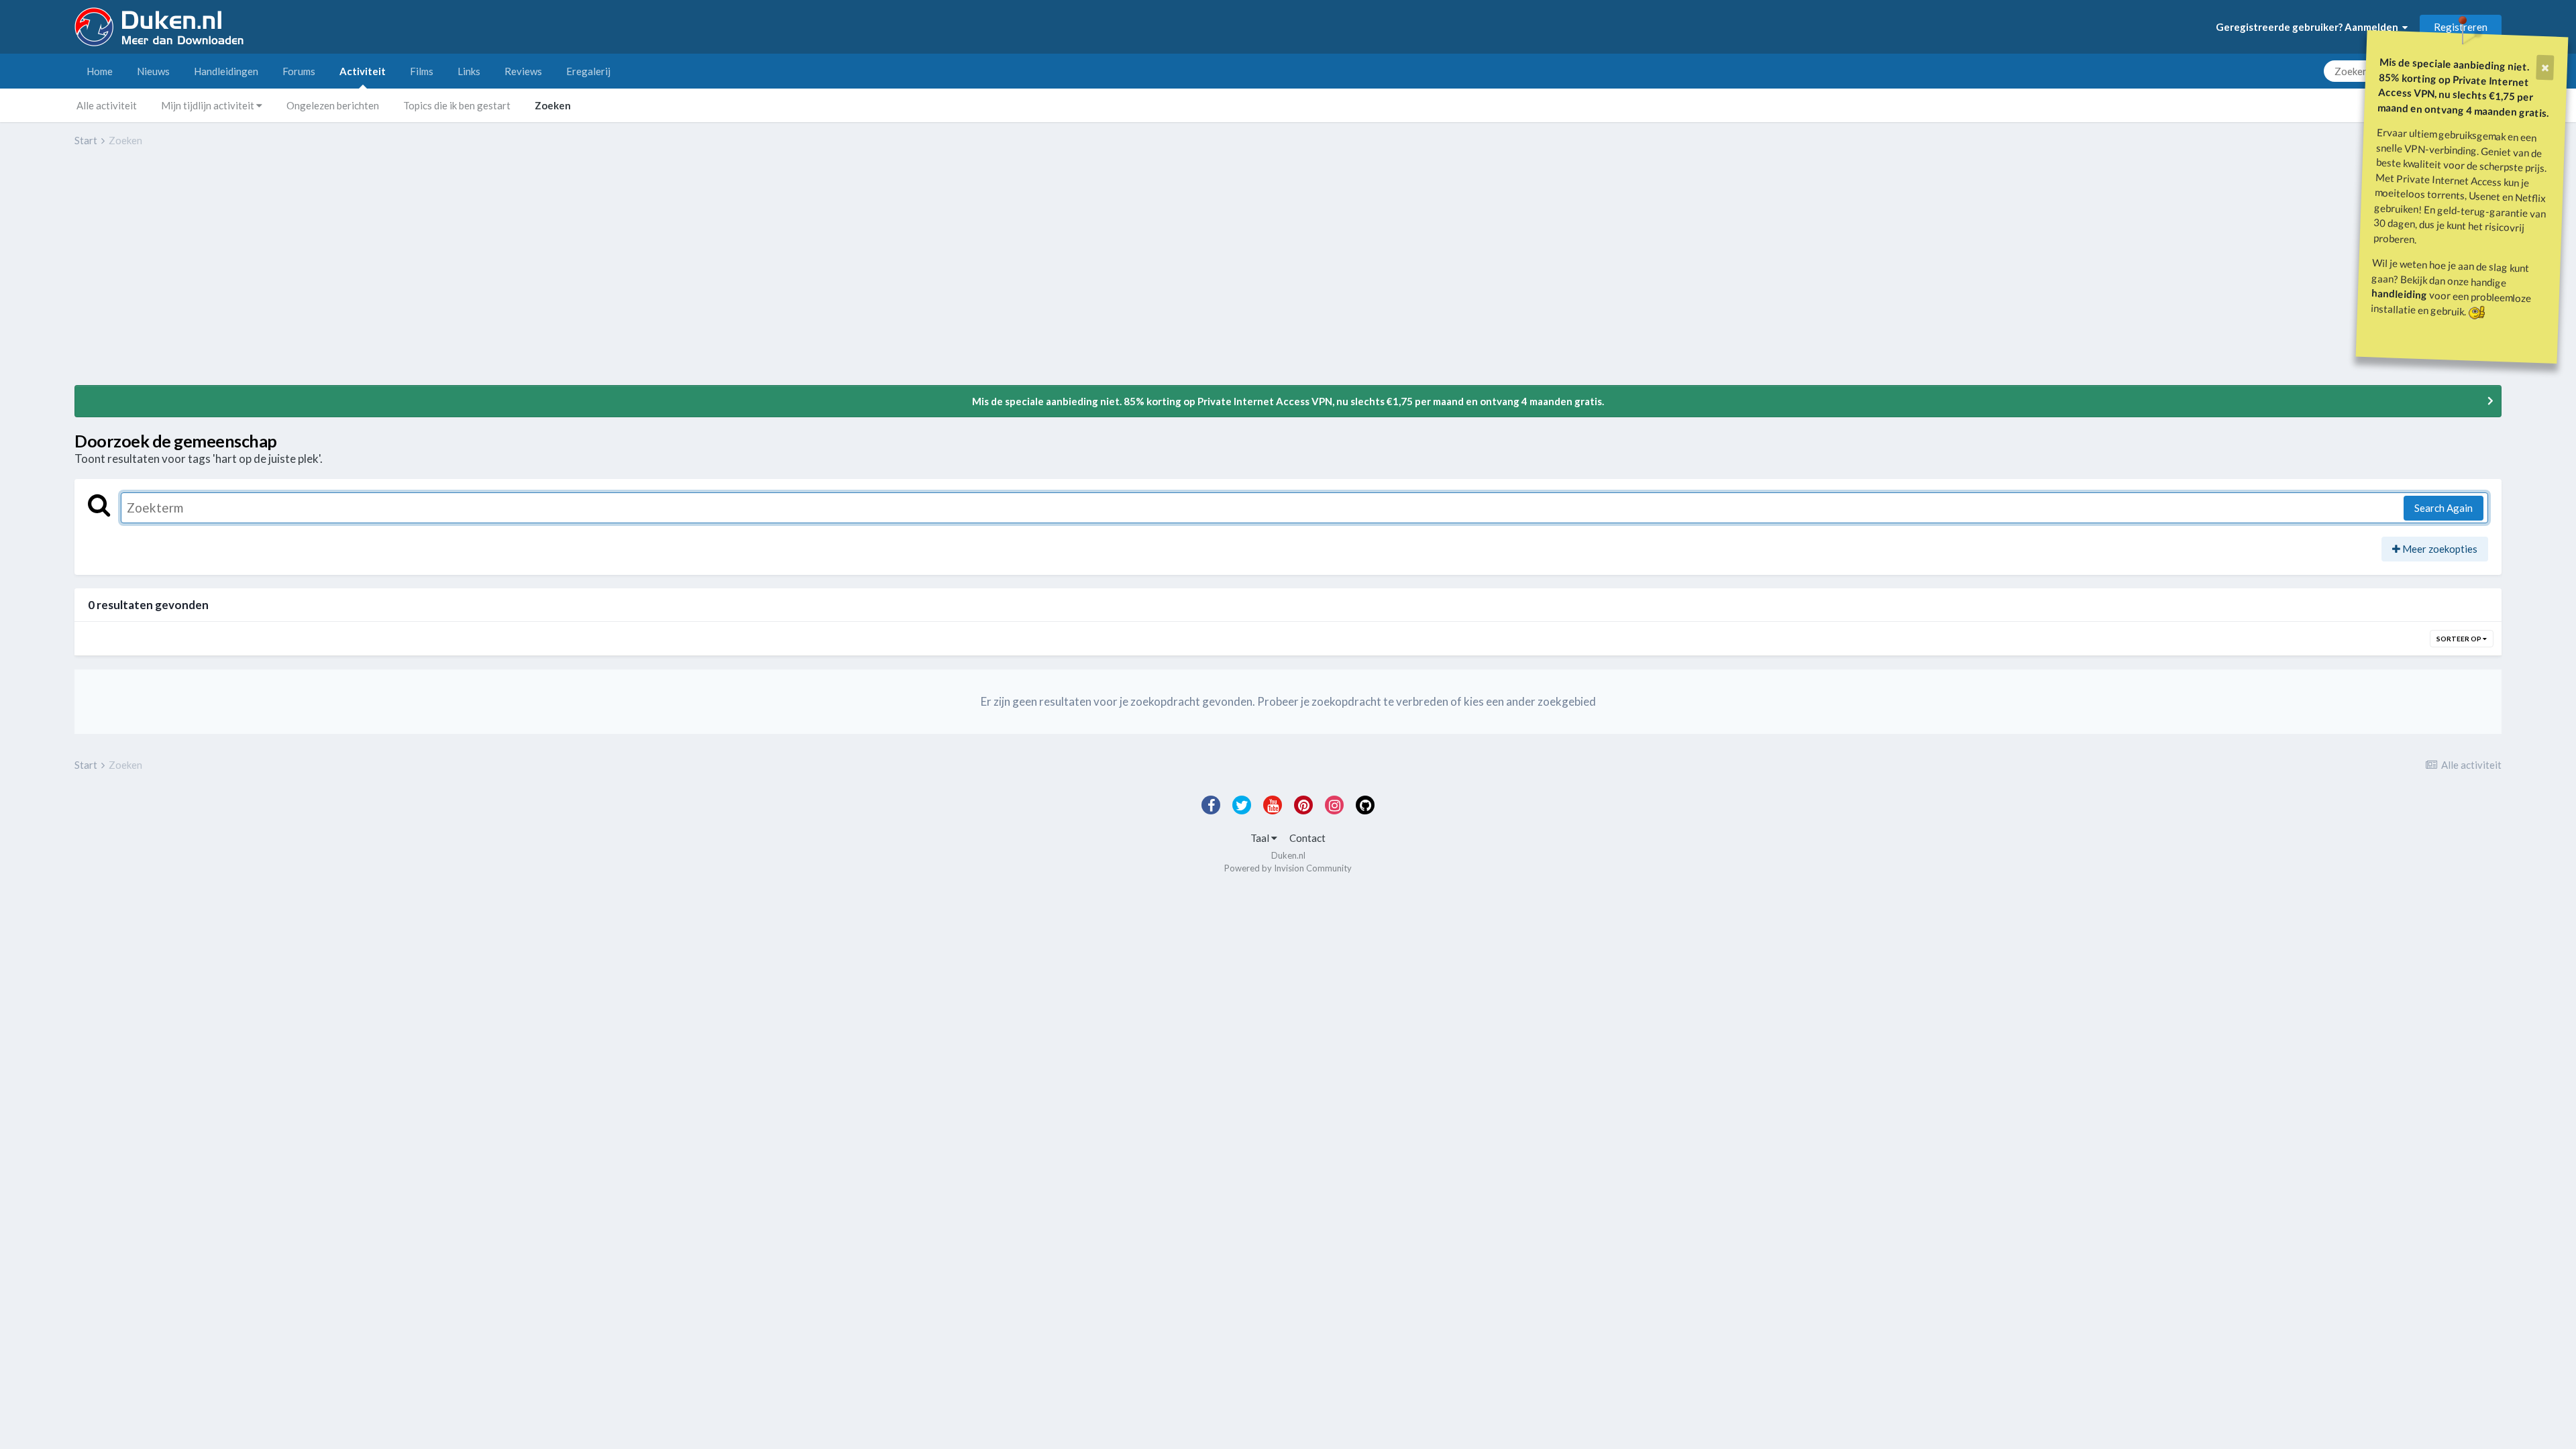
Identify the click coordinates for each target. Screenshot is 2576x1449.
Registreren (2461, 27)
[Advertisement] (319, 276)
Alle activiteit (107, 105)
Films (422, 71)
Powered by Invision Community (1288, 868)
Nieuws (153, 71)
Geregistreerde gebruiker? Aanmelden (2309, 27)
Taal (1261, 838)
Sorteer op (2460, 639)
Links (469, 71)
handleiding (2400, 293)
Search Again (2444, 508)
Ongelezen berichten (333, 105)
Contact (1307, 838)
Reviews (523, 71)
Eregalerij (588, 71)
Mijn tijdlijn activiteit (209, 105)
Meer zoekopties (2439, 549)
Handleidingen (226, 71)
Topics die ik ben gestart (457, 105)
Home (100, 71)
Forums (299, 71)
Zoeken (553, 105)
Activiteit (363, 71)
